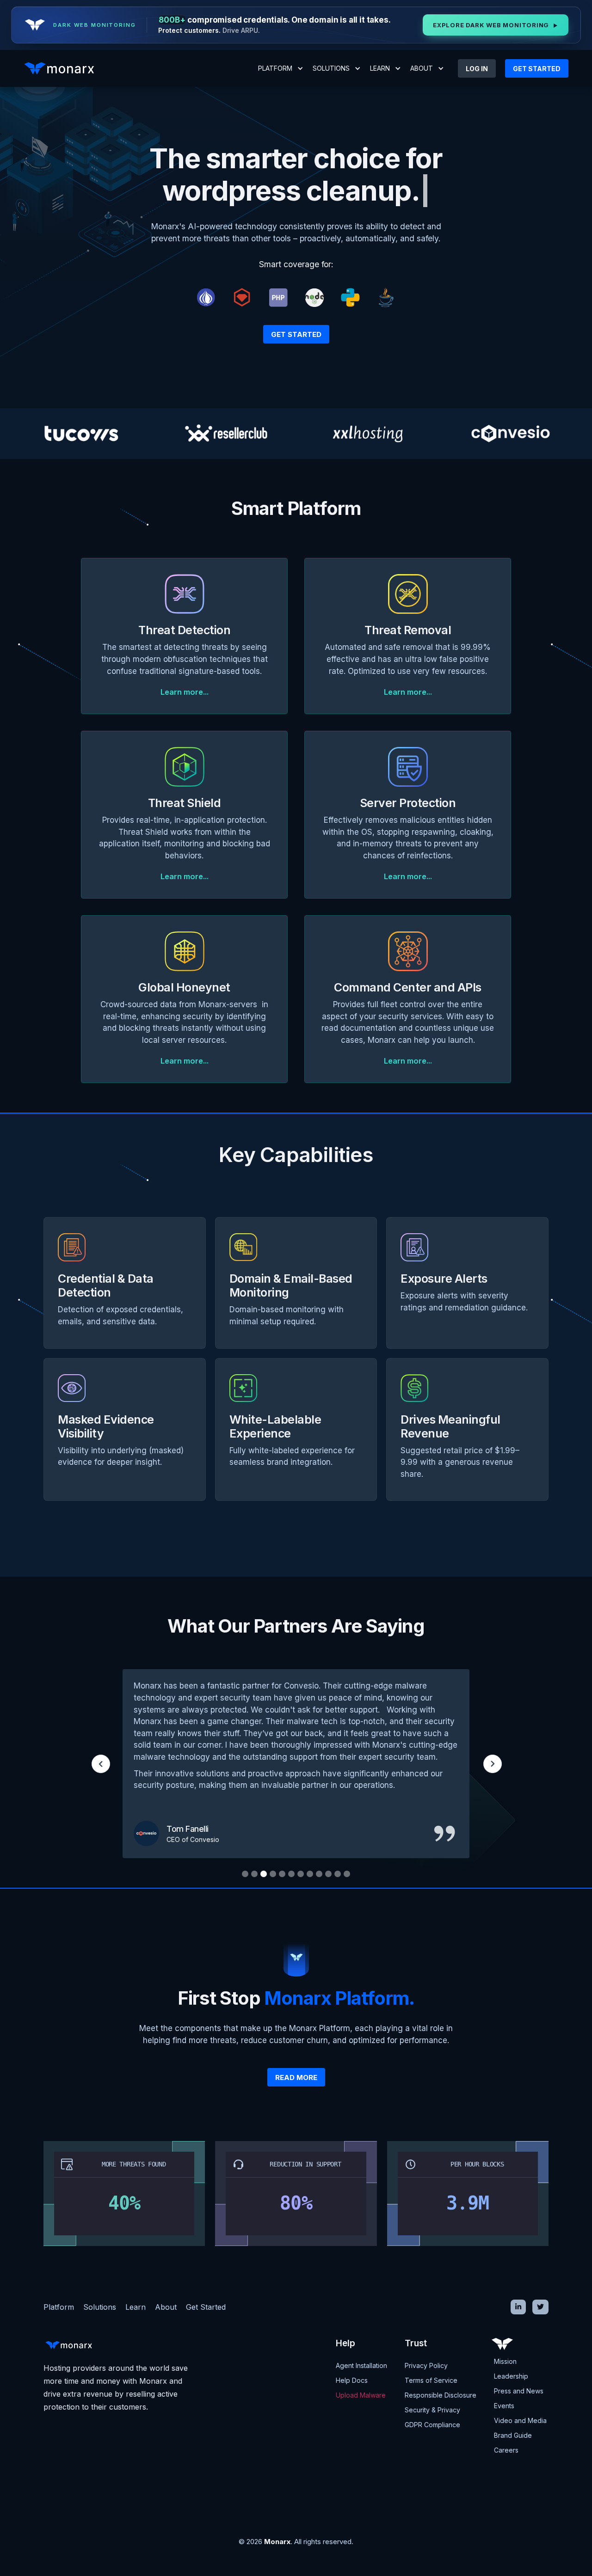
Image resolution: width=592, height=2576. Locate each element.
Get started (537, 69)
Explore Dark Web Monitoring (496, 25)
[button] (281, 68)
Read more (296, 2077)
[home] (62, 68)
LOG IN (477, 69)
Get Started (296, 334)
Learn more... (185, 692)
